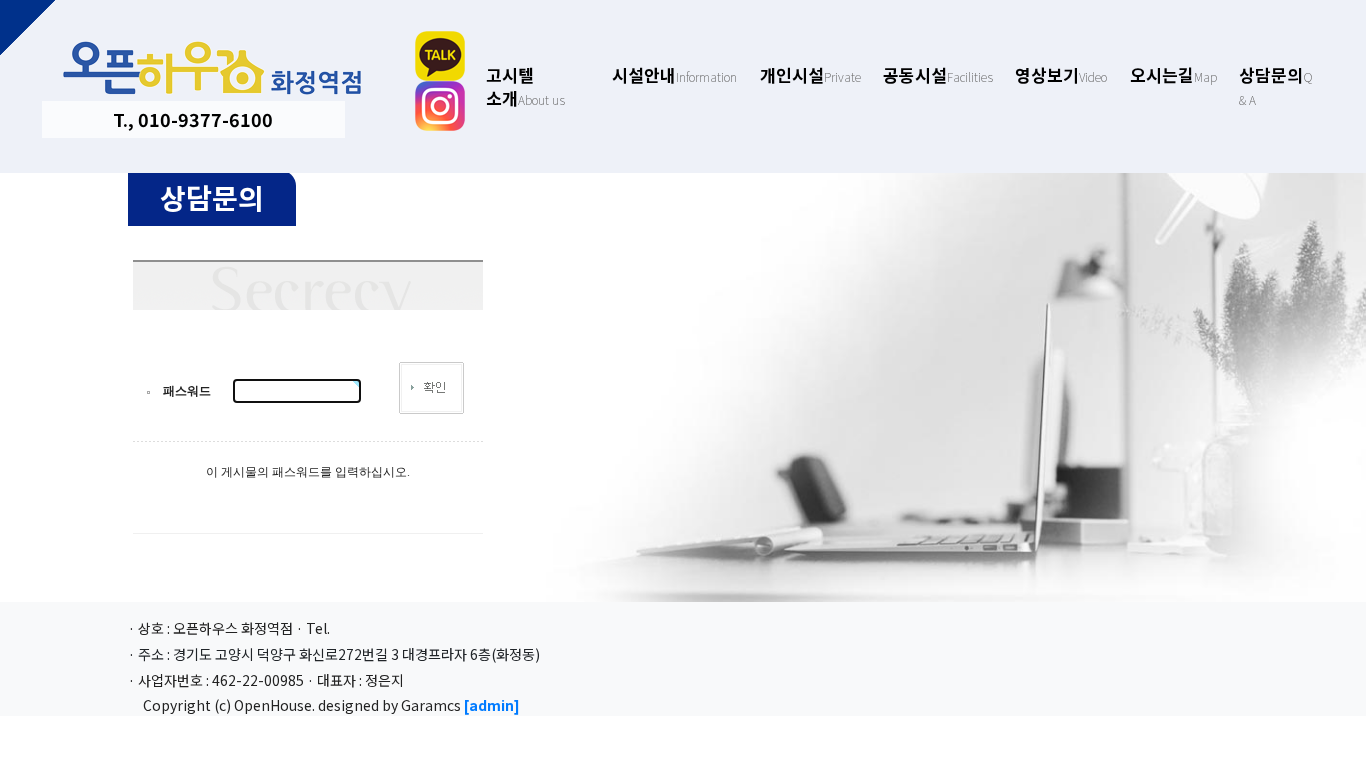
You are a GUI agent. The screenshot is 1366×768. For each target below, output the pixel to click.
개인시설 (810, 74)
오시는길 (1173, 74)
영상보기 (1061, 74)
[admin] (492, 705)
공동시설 (938, 74)
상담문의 (1276, 84)
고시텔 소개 (525, 85)
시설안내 (674, 74)
